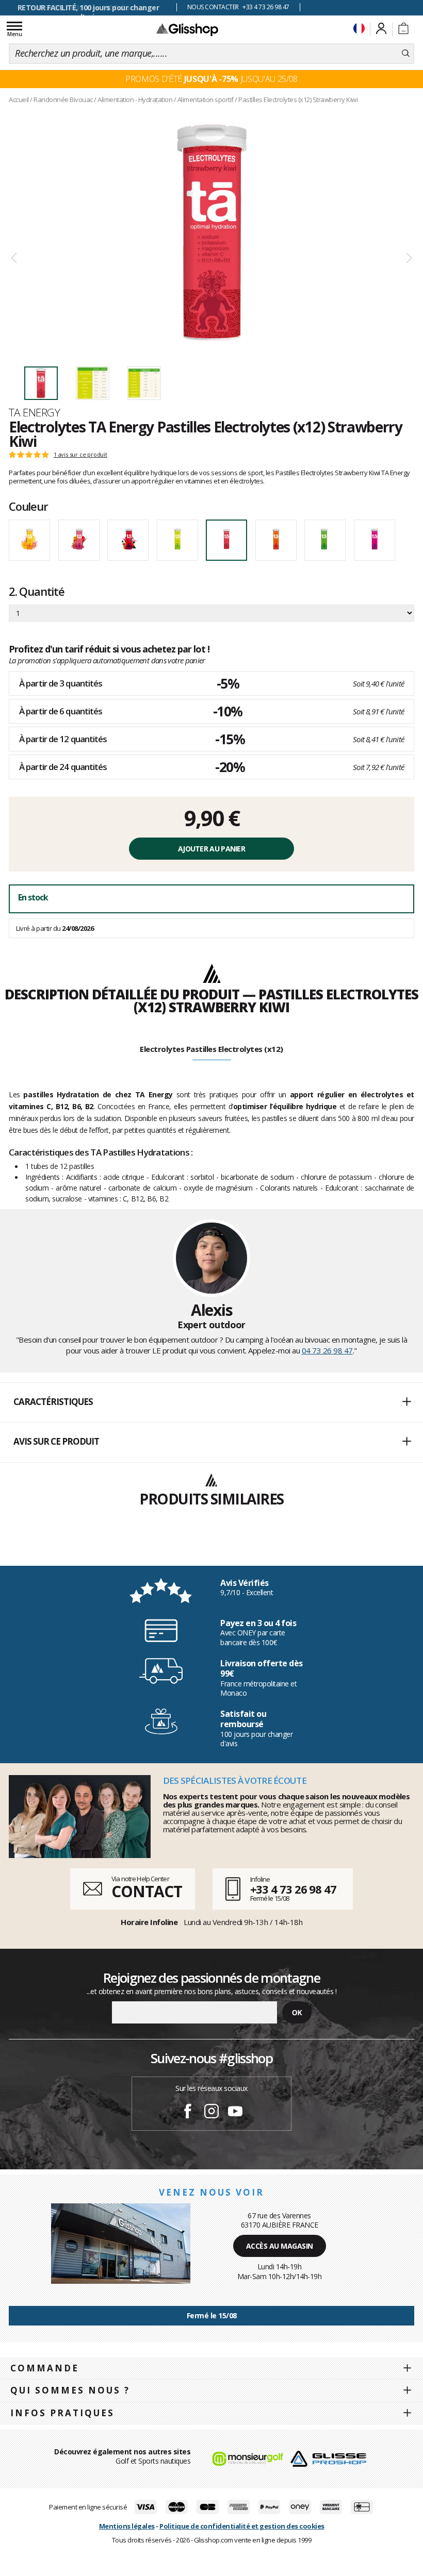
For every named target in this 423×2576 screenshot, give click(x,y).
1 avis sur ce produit (80, 455)
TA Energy (34, 412)
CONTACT (147, 1891)
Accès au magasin (280, 2246)
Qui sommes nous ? (70, 2390)
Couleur (28, 506)
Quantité (37, 591)
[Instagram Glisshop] (211, 2113)
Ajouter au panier (211, 849)
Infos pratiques (62, 2413)
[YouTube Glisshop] (235, 2113)
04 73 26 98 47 (327, 1350)
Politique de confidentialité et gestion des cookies (242, 2526)
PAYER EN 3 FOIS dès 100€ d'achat (88, 7)
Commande (45, 2368)
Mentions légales (127, 2526)
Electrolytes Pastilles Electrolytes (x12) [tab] (211, 1049)
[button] (211, 1402)
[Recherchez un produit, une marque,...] (406, 54)
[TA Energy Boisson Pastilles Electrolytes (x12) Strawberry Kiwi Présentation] (211, 233)
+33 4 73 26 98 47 (293, 1889)
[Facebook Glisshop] (188, 2113)
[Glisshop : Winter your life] (187, 29)
